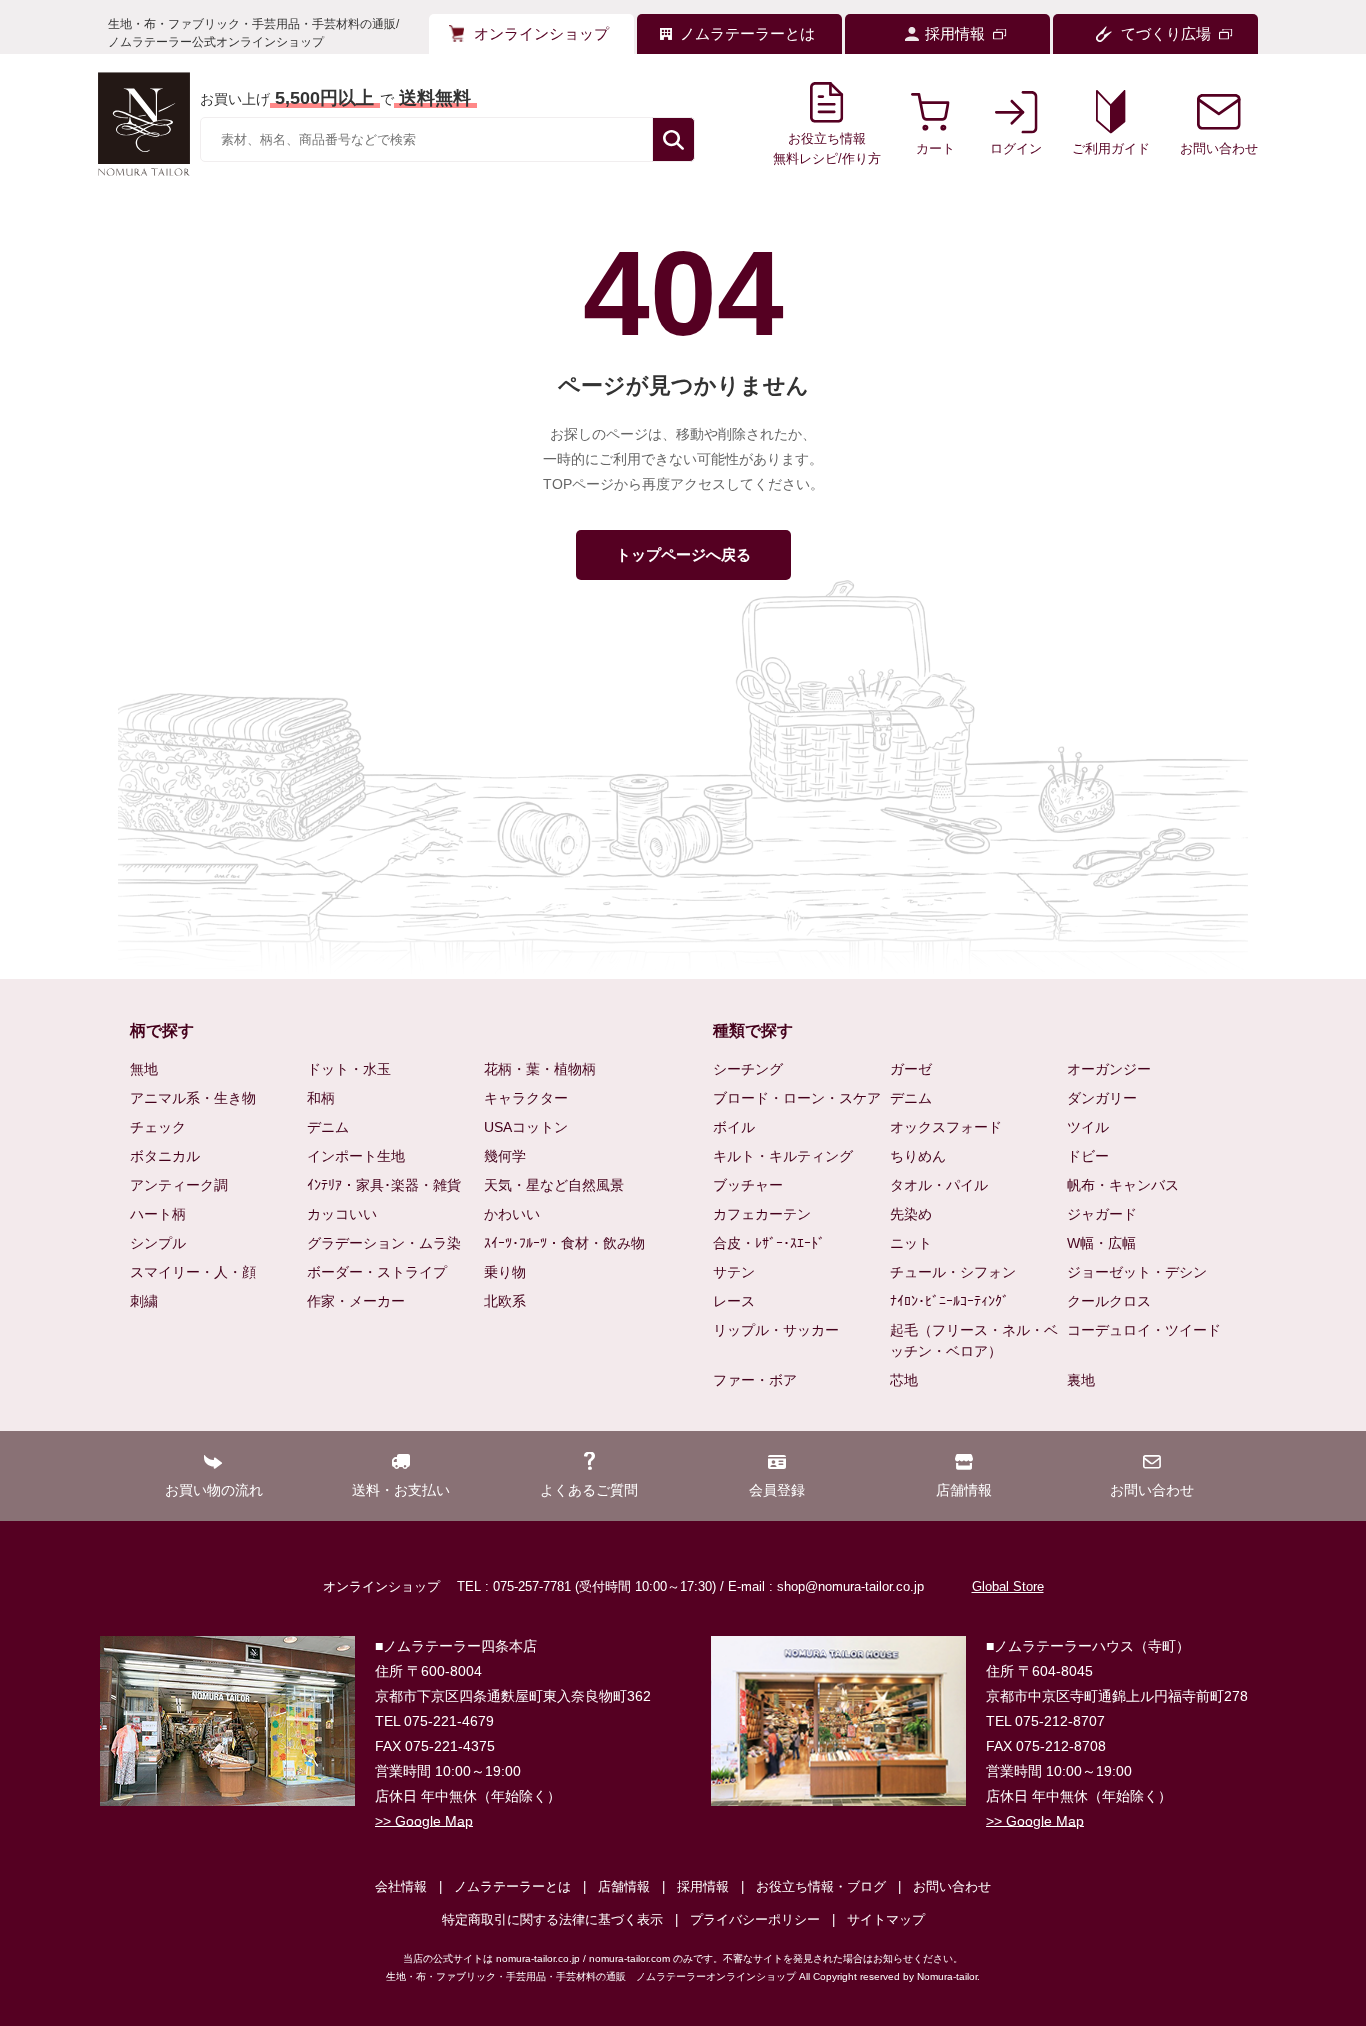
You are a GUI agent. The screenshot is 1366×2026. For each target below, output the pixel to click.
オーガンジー (1109, 1069)
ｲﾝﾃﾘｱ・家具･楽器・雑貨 (384, 1185)
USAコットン (526, 1127)
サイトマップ (886, 1919)
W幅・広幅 (1101, 1243)
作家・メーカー (356, 1301)
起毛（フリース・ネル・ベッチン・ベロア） (974, 1340)
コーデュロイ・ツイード (1144, 1330)
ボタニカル (165, 1156)
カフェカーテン (762, 1214)
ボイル (734, 1127)
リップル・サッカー (776, 1330)
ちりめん (918, 1156)
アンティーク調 (179, 1185)
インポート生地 (356, 1156)
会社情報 (401, 1886)
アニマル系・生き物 (193, 1098)
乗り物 (505, 1272)
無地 (144, 1069)
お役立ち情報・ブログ (821, 1886)
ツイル (1088, 1127)
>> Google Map (424, 1821)
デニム (328, 1127)
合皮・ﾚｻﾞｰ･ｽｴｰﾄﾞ (769, 1243)
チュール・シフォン (953, 1272)
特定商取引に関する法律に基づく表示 (552, 1919)
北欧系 (505, 1301)
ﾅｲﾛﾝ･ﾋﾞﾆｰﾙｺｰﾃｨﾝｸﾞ (949, 1301)
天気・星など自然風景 (554, 1185)
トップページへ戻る (683, 554)
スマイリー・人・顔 (193, 1272)
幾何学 (505, 1156)
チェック (158, 1127)
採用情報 (703, 1886)
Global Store (1008, 1586)
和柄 (321, 1098)
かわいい (512, 1214)
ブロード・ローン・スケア (797, 1098)
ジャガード (1102, 1214)
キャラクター (526, 1098)
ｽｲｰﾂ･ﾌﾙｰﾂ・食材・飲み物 (564, 1243)
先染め (911, 1214)
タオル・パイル (939, 1185)
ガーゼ (911, 1069)
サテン (734, 1272)
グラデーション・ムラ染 (384, 1243)
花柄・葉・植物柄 (540, 1069)
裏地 (1081, 1380)
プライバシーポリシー (755, 1919)
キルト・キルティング (783, 1156)
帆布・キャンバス (1123, 1185)
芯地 (904, 1380)
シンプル (158, 1243)
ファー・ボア (755, 1380)
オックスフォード (946, 1127)
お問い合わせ (952, 1886)
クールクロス (1109, 1301)
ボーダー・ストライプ (377, 1272)
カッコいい (342, 1214)
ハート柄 (158, 1214)
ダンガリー (1102, 1098)
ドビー (1088, 1156)
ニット (911, 1243)
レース (734, 1301)
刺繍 (144, 1301)
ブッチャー (748, 1185)
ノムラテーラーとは (512, 1886)
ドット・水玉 (349, 1069)
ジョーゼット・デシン (1137, 1272)
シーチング (748, 1069)
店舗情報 (624, 1886)
